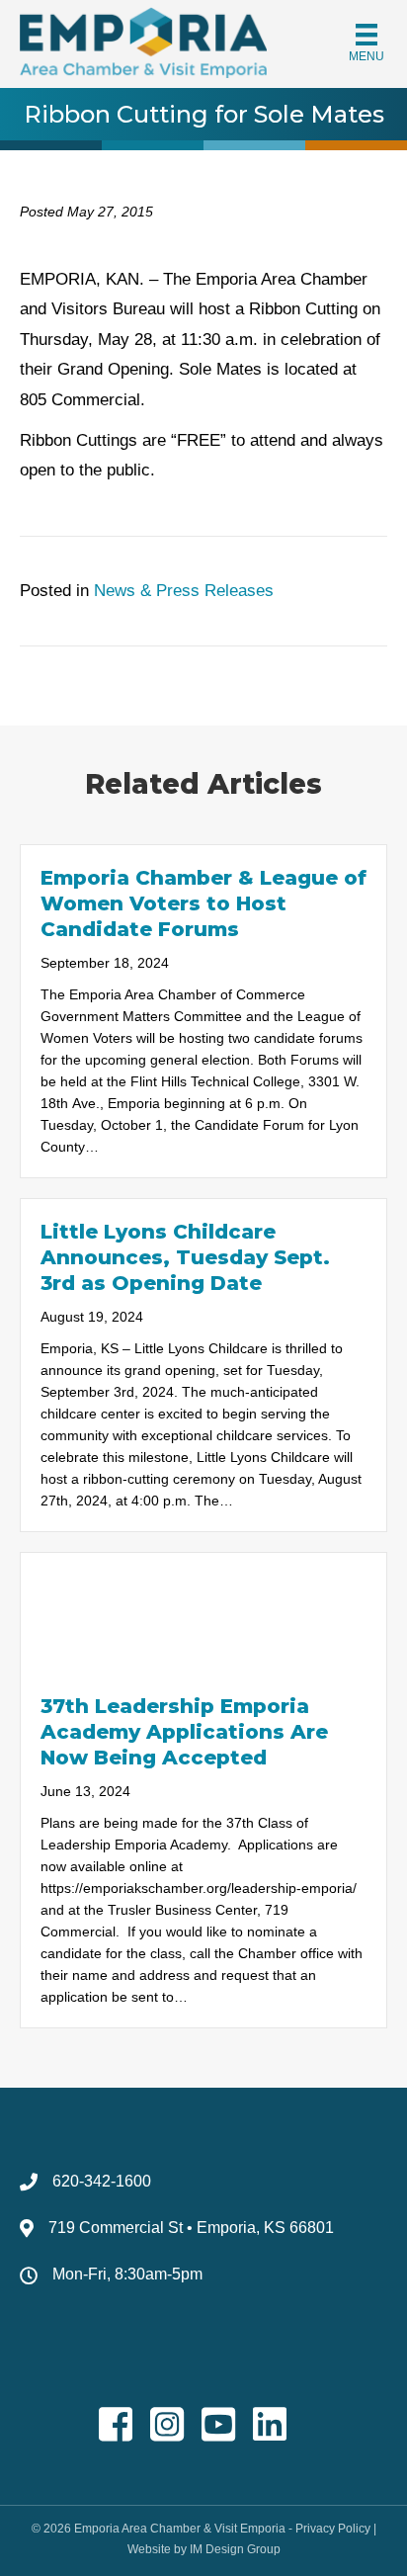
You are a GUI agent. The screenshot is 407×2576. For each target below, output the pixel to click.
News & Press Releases (184, 591)
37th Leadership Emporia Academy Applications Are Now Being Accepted (184, 1732)
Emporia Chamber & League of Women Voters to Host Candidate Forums (203, 903)
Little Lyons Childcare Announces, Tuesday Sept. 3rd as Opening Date (185, 1257)
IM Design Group (235, 2549)
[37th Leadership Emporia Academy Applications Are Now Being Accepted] (203, 1612)
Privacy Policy (333, 2529)
